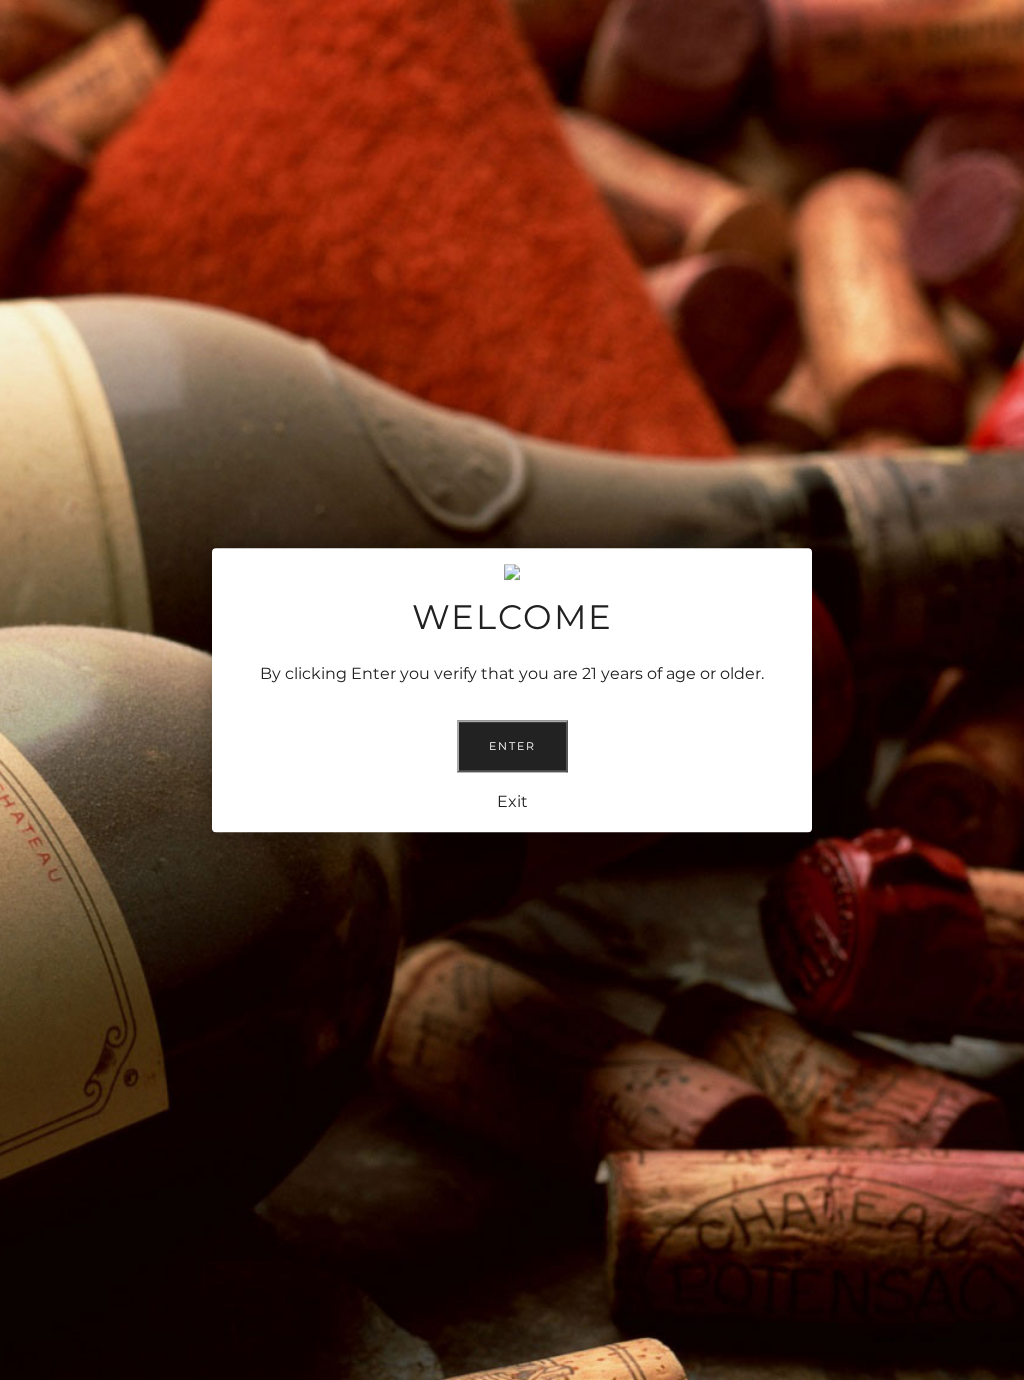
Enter (512, 746)
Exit (512, 801)
